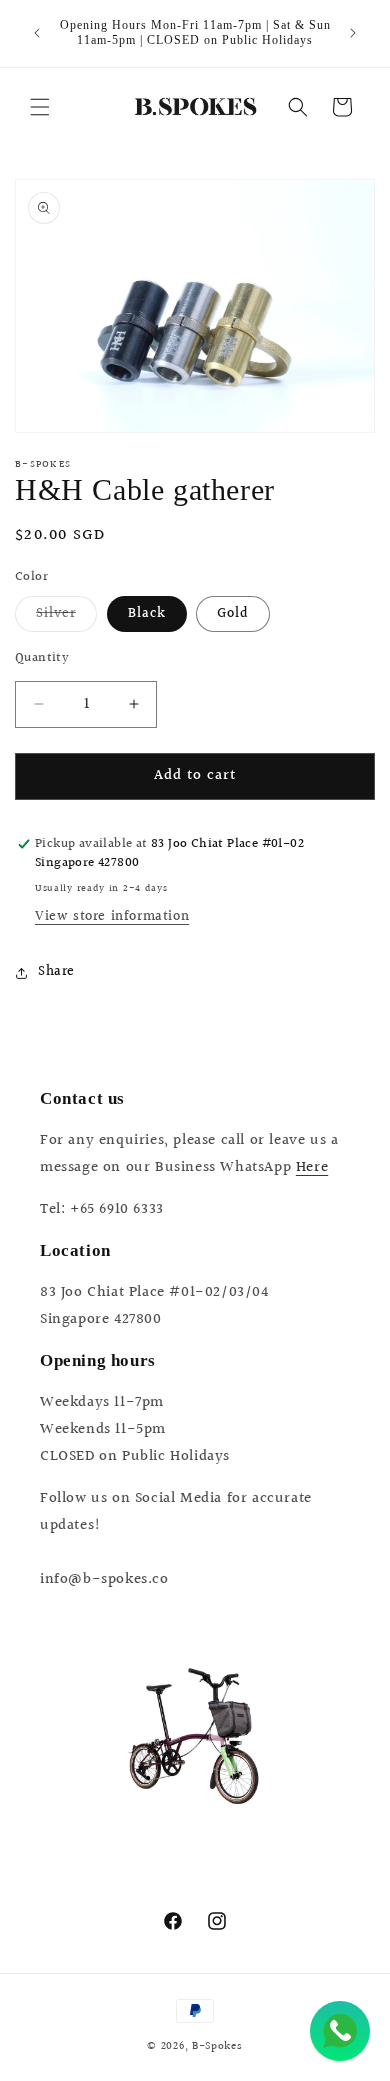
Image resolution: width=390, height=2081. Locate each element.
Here (312, 1167)
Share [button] (56, 972)
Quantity (42, 658)
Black (147, 614)
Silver (66, 617)
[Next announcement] (353, 33)
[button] (40, 107)
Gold (233, 614)
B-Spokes (217, 2046)
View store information (112, 917)
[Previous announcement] (37, 33)
